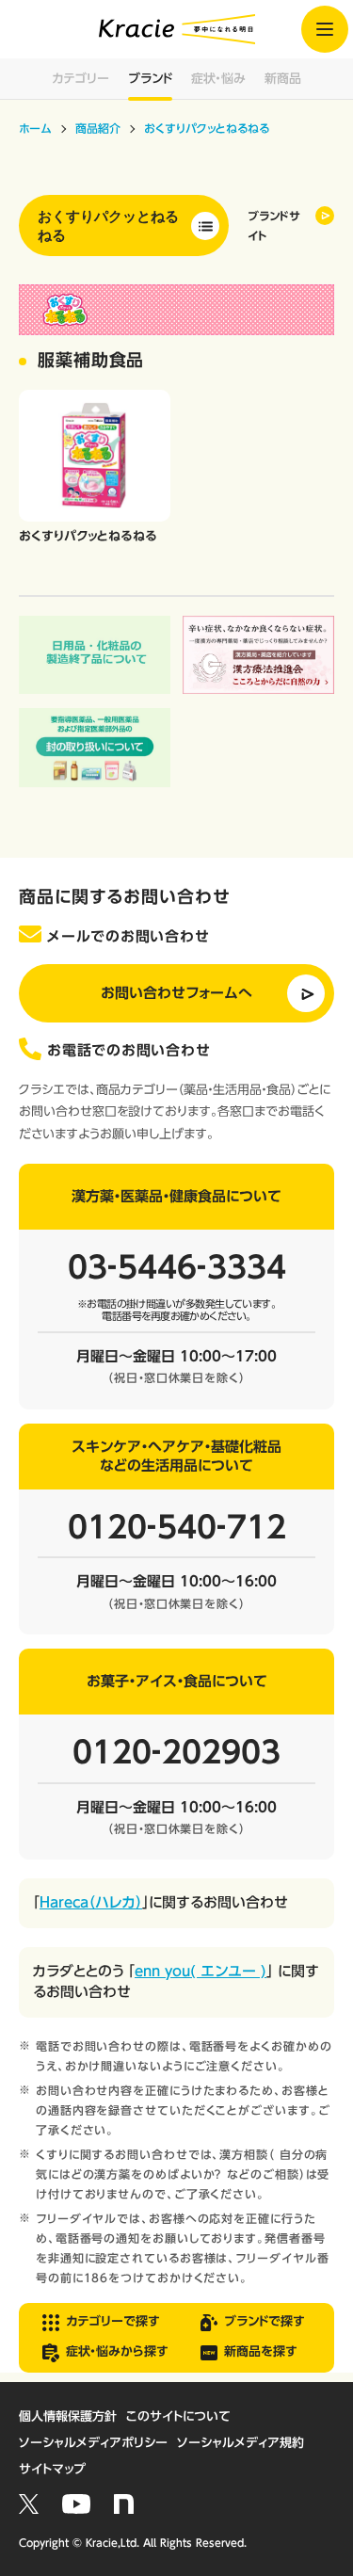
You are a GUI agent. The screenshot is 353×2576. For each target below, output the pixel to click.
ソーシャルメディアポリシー (93, 2443)
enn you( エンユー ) (201, 1971)
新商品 (283, 79)
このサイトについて (178, 2416)
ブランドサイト (274, 225)
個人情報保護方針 (68, 2416)
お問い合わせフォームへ (176, 993)
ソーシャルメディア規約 (241, 2443)
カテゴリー (80, 79)
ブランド (150, 79)
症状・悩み (218, 79)
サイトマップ (52, 2469)
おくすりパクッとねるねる (108, 225)
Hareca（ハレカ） (91, 1902)
